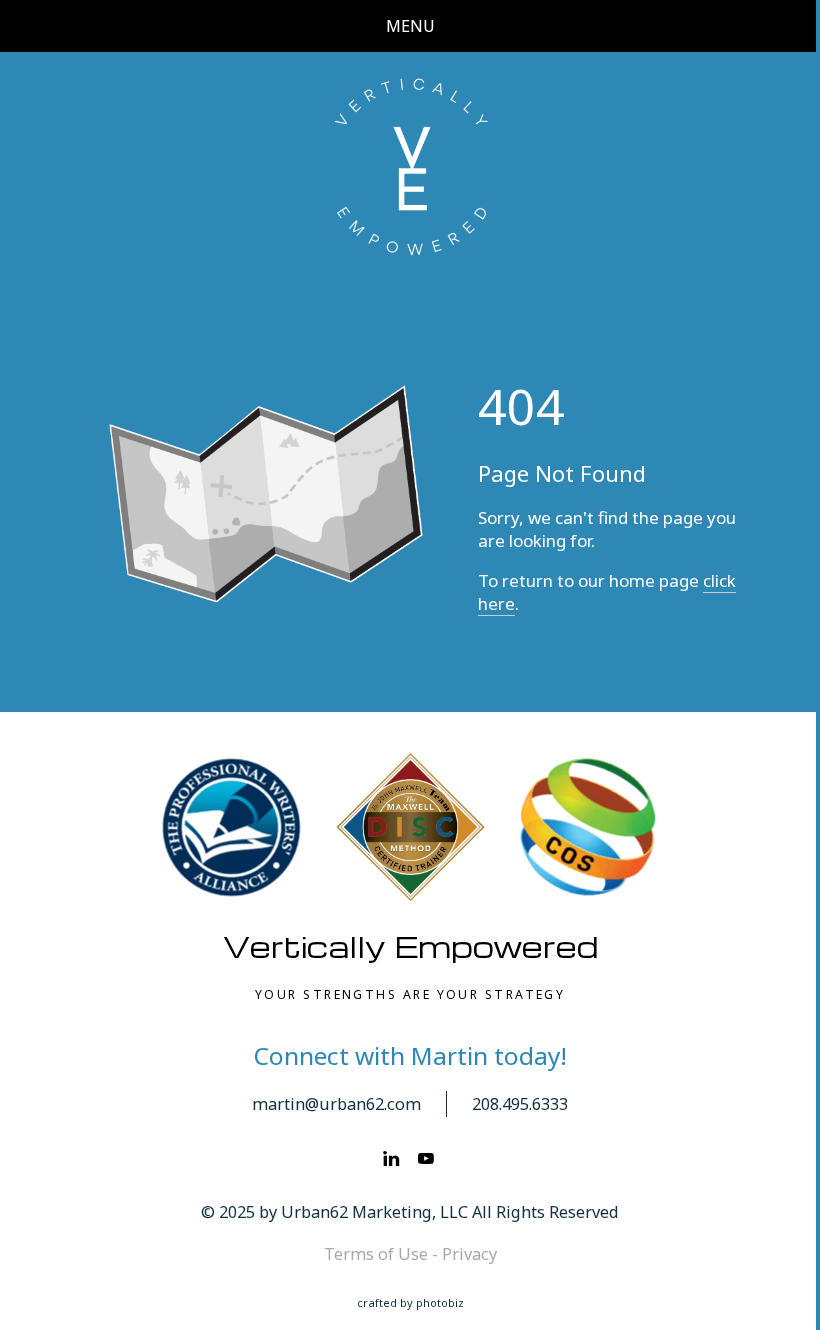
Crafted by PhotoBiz (410, 1302)
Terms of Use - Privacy (410, 1254)
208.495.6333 (520, 1104)
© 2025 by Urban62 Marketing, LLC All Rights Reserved (410, 1212)
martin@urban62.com (336, 1104)
